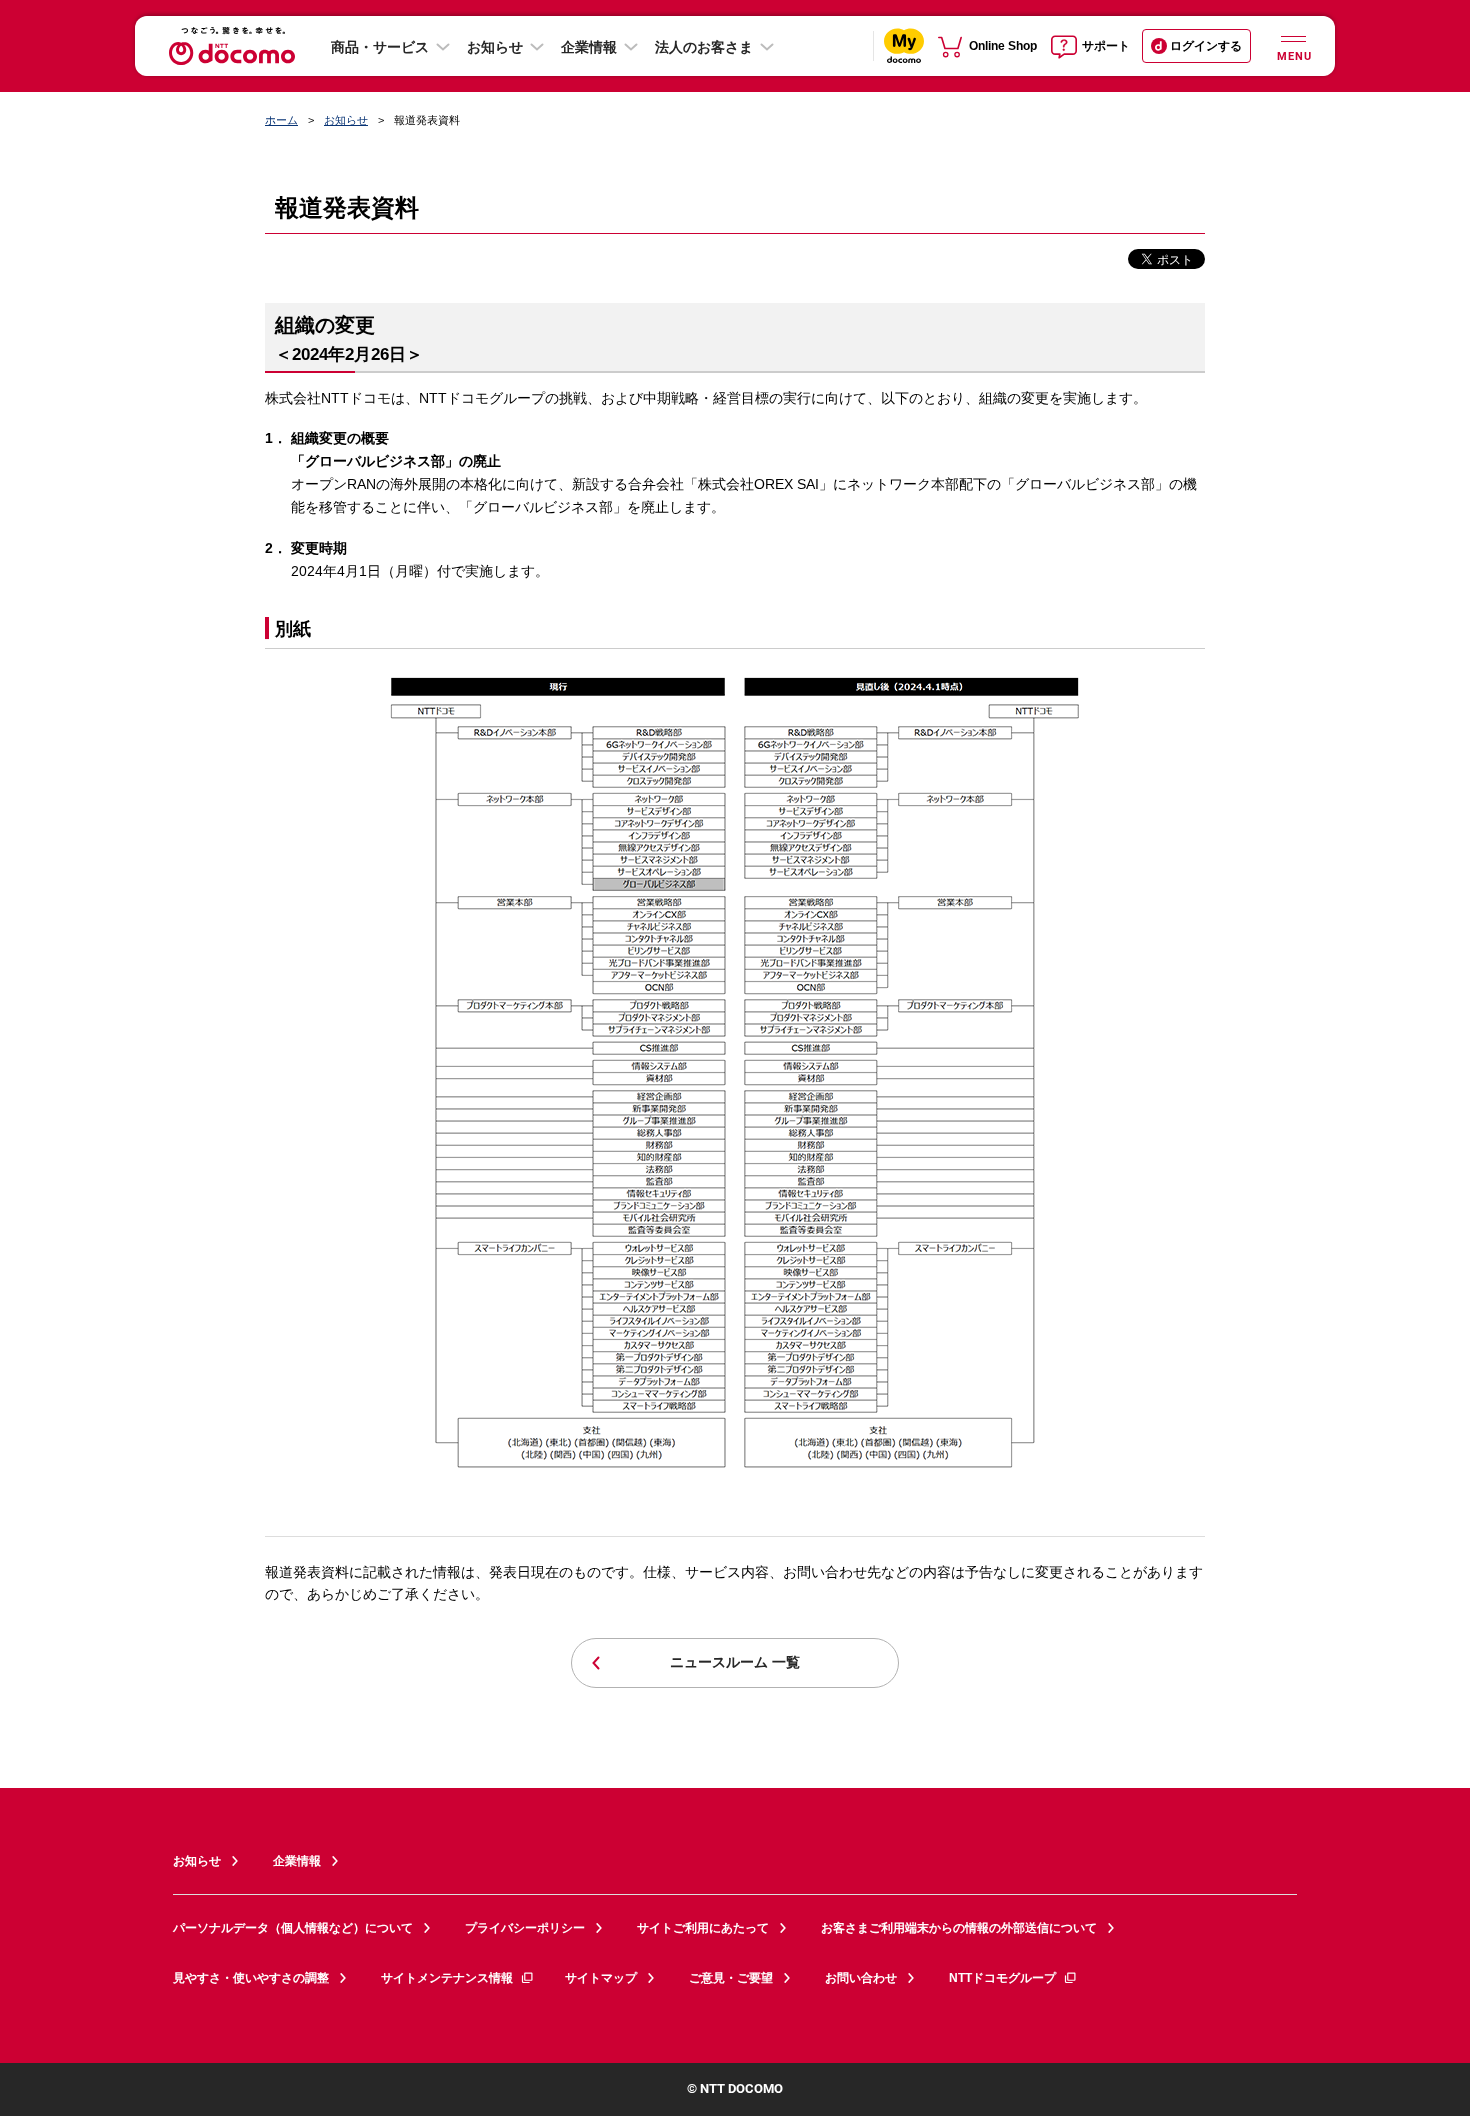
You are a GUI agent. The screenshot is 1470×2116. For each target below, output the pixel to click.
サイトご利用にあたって (703, 1928)
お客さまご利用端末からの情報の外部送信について (959, 1928)
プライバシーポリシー (525, 1928)
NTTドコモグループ (1002, 1978)
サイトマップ (601, 1978)
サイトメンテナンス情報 (447, 1978)
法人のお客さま (704, 47)
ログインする (1206, 46)
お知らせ (495, 47)
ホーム (281, 120)
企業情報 (589, 47)
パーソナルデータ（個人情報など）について (293, 1928)
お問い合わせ (861, 1978)
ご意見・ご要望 (731, 1978)
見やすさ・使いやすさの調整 (251, 1978)
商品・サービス (380, 47)
